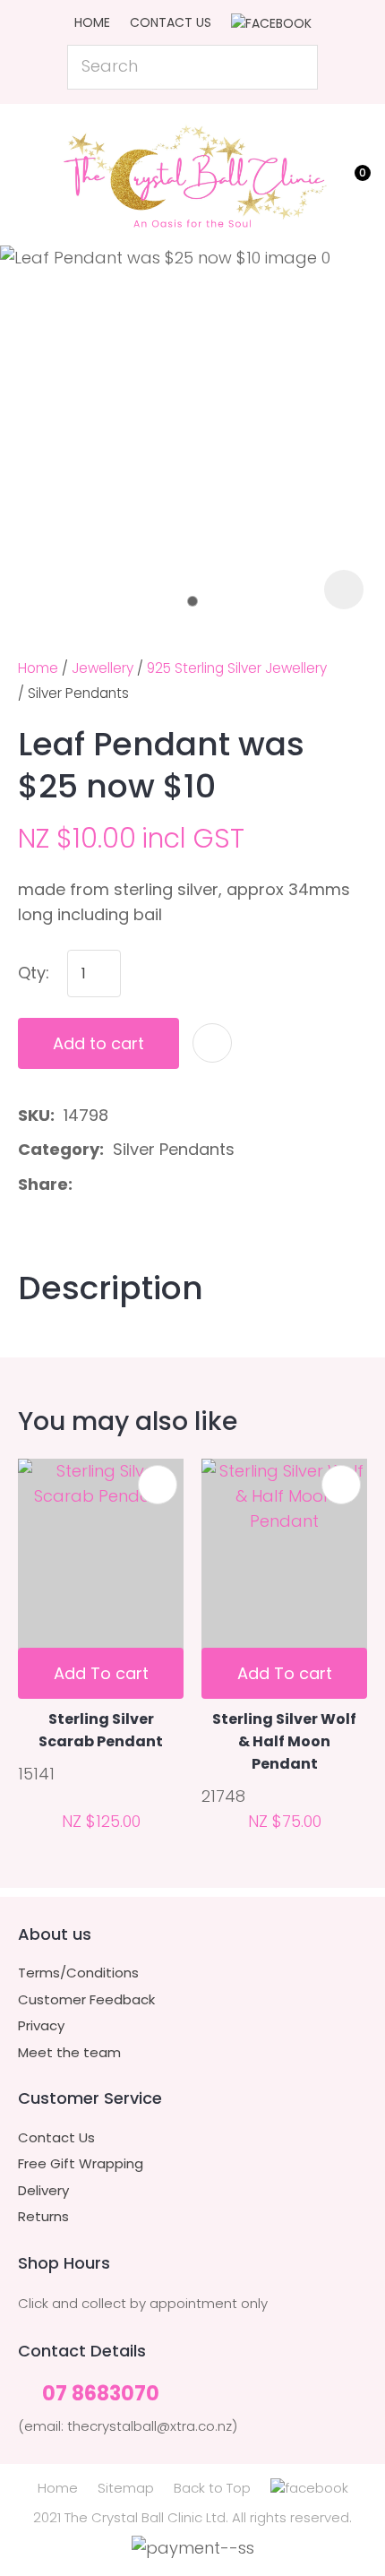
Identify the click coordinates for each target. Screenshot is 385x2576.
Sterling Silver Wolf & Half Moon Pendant (284, 1741)
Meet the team (69, 2053)
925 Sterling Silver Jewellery (237, 668)
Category (59, 1149)
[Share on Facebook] (85, 1184)
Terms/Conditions (78, 1973)
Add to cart (98, 1043)
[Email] (138, 1184)
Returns (43, 2217)
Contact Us (171, 22)
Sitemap (126, 2488)
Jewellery (103, 668)
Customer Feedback (86, 2000)
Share (43, 1184)
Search (296, 67)
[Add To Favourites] (212, 1043)
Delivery (43, 2191)
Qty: (34, 973)
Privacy (41, 2026)
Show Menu (29, 172)
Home (92, 22)
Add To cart (101, 1673)
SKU (34, 1115)
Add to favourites (158, 1485)
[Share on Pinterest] (167, 1185)
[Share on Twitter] (110, 1185)
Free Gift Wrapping (81, 2164)
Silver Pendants (78, 693)
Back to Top (212, 2488)
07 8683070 (101, 2395)
